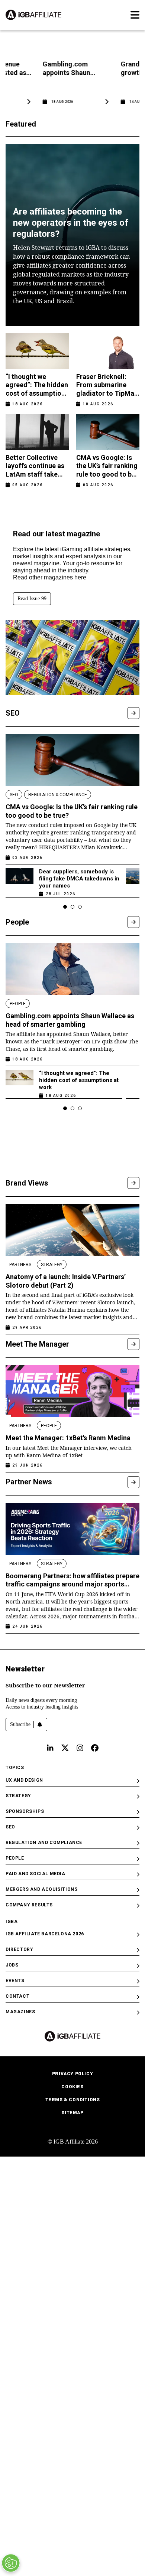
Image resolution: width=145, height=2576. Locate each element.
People (15, 1858)
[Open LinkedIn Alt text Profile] (50, 1748)
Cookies (72, 2087)
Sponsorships (25, 1811)
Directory (19, 1949)
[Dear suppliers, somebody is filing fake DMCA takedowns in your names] (20, 881)
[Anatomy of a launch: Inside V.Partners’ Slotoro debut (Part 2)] (72, 1230)
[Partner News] (133, 1482)
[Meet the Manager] (133, 1344)
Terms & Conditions (73, 2100)
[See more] (133, 713)
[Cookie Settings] (11, 2563)
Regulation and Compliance (44, 1843)
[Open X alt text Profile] (65, 1748)
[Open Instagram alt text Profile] (80, 1748)
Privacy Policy (72, 2074)
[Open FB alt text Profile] (95, 1748)
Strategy (18, 1796)
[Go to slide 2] (72, 907)
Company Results (29, 1905)
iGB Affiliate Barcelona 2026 (45, 1934)
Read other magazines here (50, 577)
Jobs (12, 1965)
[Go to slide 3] (80, 907)
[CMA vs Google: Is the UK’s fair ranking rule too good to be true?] (72, 760)
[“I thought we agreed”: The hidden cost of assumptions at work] (20, 1082)
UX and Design (24, 1780)
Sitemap (72, 2113)
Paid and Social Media (36, 1874)
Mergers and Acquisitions (41, 1889)
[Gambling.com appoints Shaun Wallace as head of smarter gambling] (72, 969)
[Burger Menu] (135, 15)
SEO (10, 1827)
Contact (17, 1996)
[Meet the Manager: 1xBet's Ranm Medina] (72, 1391)
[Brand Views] (133, 1183)
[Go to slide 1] (65, 907)
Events (15, 1981)
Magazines (20, 2012)
